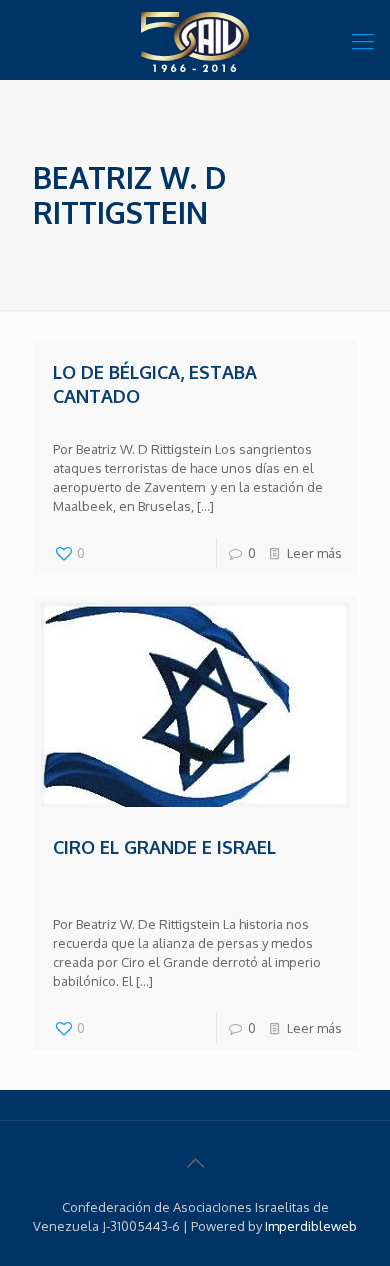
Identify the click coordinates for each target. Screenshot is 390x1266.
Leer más (314, 553)
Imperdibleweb (311, 1226)
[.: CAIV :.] (195, 40)
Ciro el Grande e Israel (164, 847)
